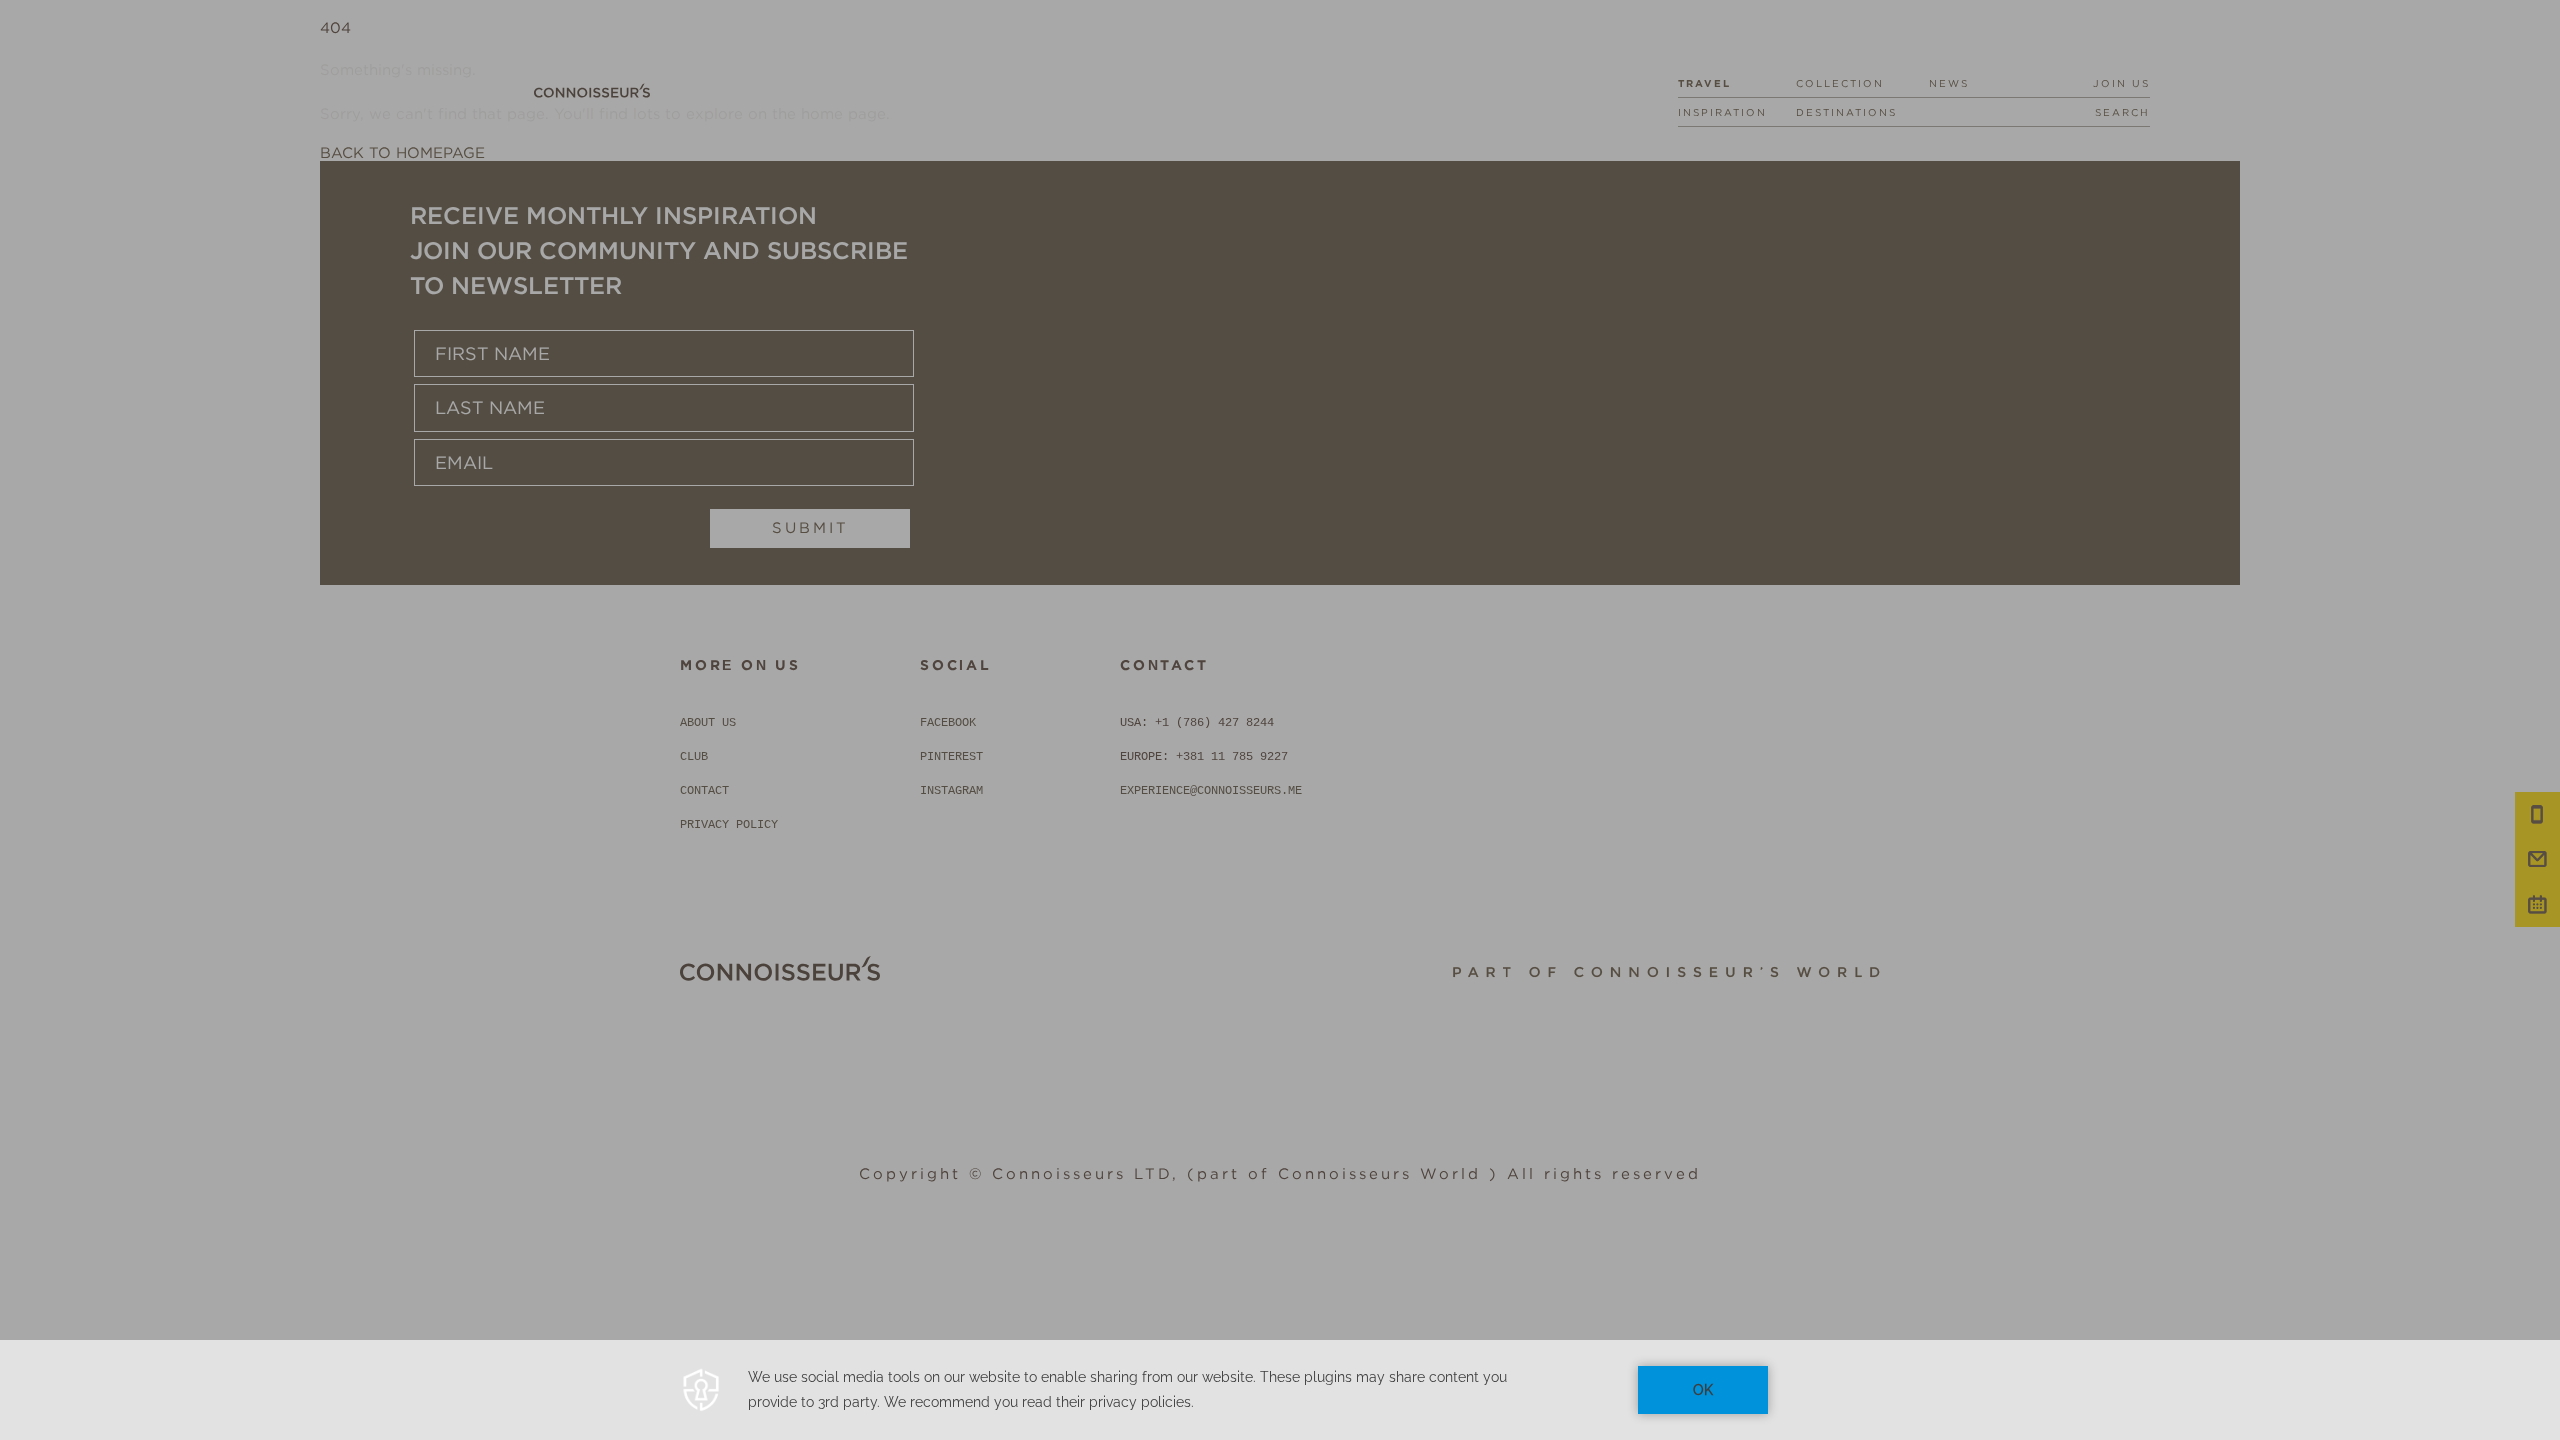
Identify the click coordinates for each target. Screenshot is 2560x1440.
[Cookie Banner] (1280, 1390)
